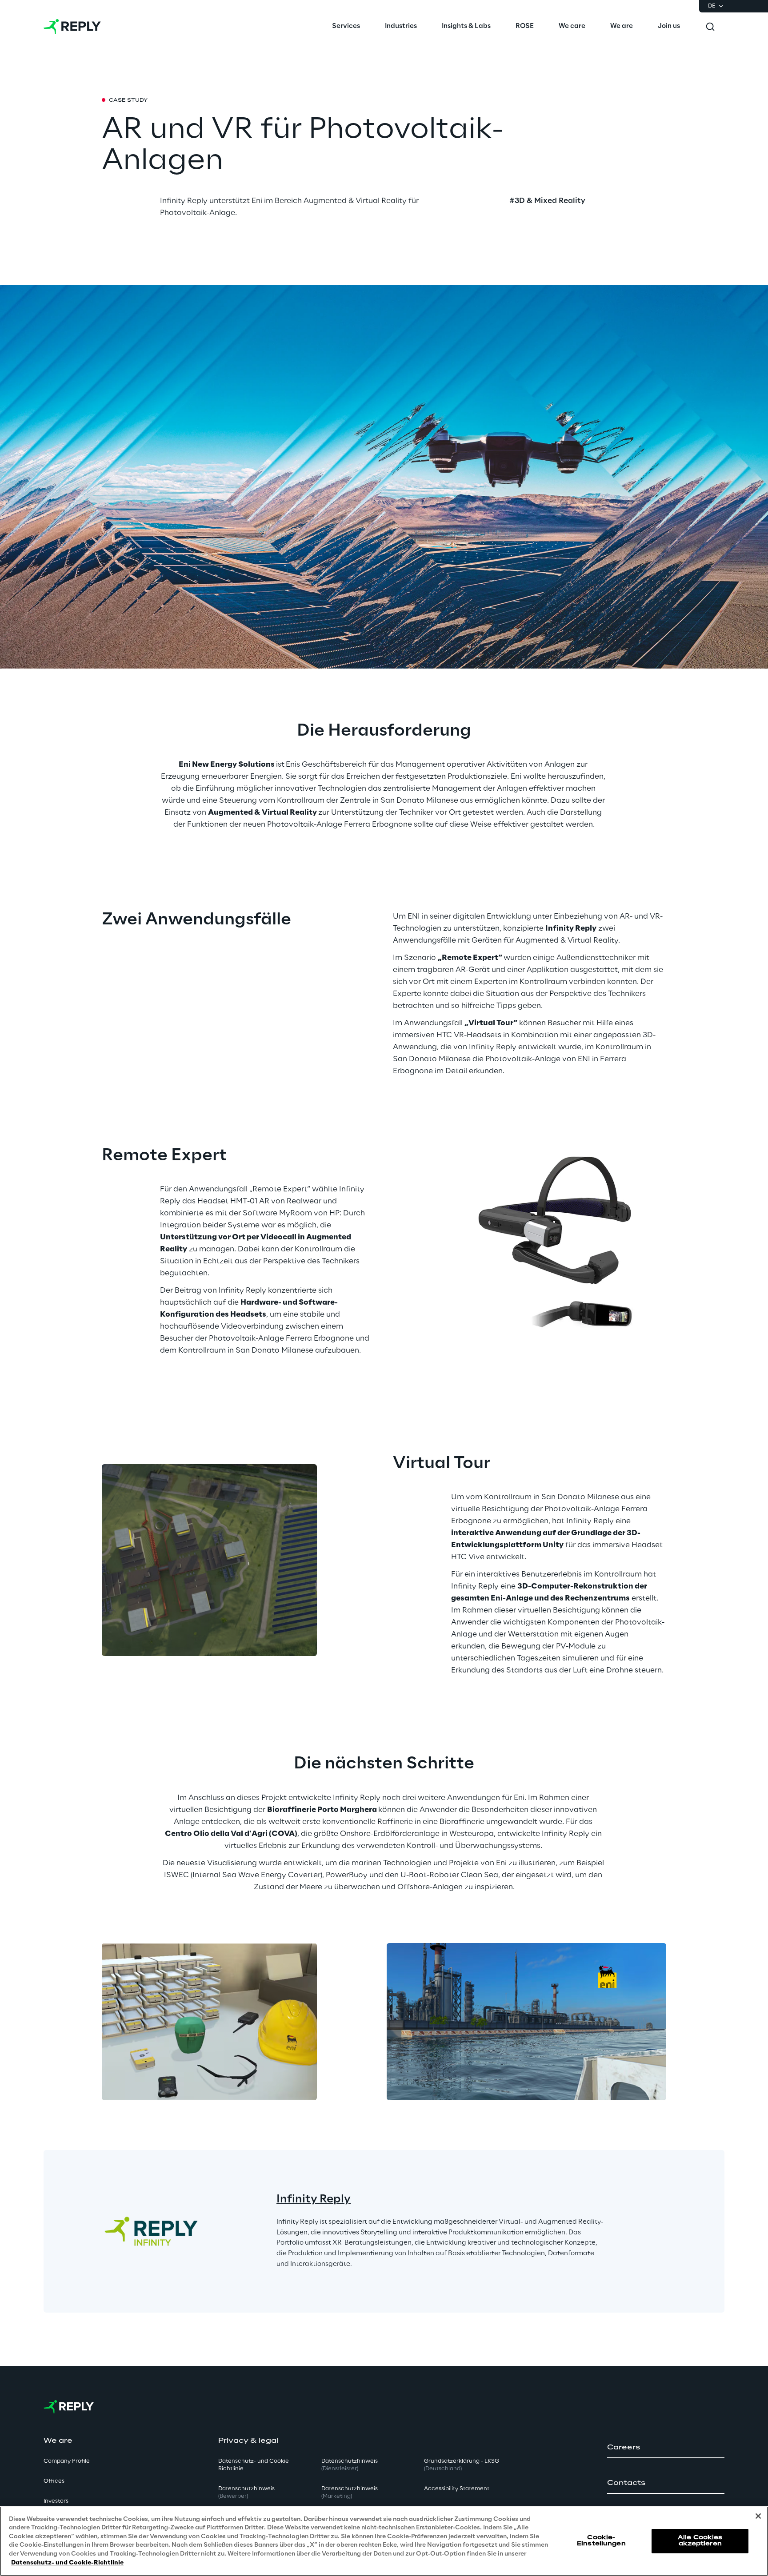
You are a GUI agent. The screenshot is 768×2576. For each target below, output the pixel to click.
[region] (384, 2541)
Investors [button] (56, 2501)
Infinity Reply (314, 2200)
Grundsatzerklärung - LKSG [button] (462, 2465)
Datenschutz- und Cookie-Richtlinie (67, 2562)
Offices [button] (54, 2481)
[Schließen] (758, 2516)
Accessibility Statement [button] (457, 2489)
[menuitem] (346, 27)
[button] (666, 2448)
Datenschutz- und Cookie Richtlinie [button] (254, 2465)
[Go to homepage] (72, 27)
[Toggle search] (710, 27)
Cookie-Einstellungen (601, 2541)
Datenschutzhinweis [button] (246, 2492)
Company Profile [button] (67, 2461)
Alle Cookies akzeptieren (700, 2541)
